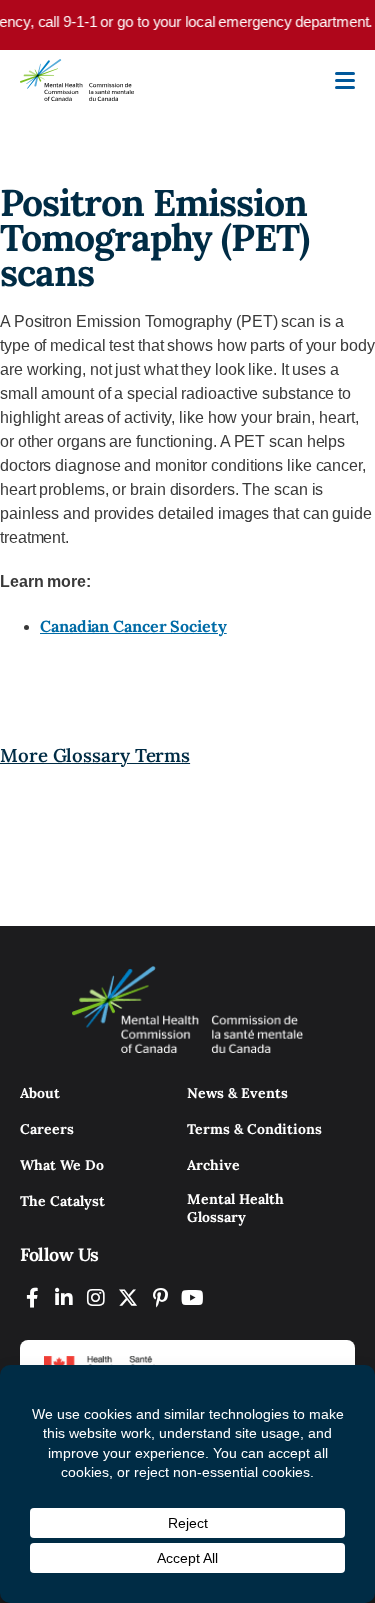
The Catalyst (62, 1201)
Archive (213, 1165)
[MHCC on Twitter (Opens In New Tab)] (128, 1297)
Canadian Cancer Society (133, 626)
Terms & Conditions (254, 1129)
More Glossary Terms (95, 755)
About (40, 1093)
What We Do (62, 1165)
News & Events (237, 1093)
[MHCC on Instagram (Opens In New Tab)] (96, 1297)
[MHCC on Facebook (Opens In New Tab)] (32, 1297)
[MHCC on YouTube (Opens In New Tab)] (192, 1297)
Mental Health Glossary (235, 1208)
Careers (47, 1129)
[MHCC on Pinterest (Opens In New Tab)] (160, 1297)
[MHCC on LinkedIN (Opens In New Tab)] (64, 1297)
